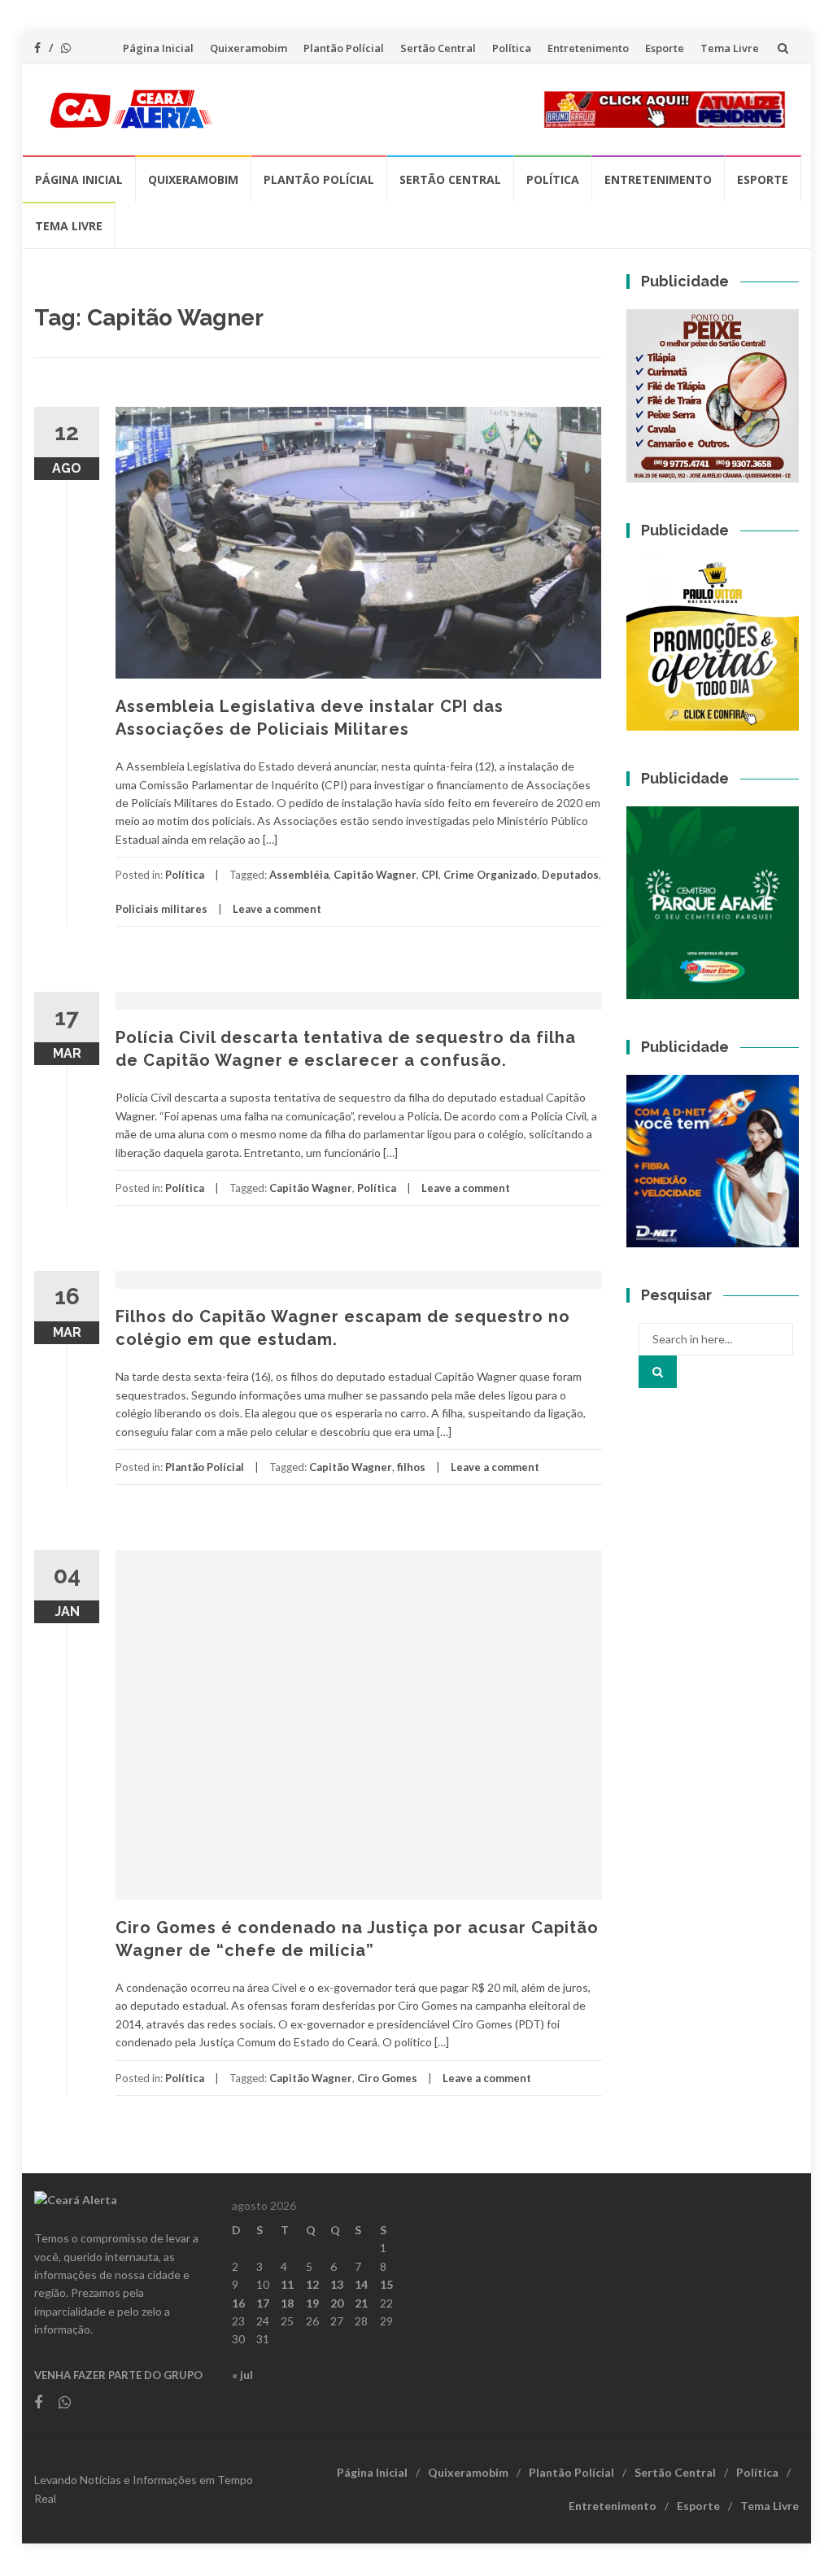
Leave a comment (277, 909)
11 (287, 2284)
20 (337, 2303)
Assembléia (299, 875)
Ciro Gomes (387, 2078)
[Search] (658, 1372)
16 (238, 2303)
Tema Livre (730, 48)
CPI (430, 875)
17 (263, 2303)
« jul (242, 2375)
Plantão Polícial (344, 48)
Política (512, 48)
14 (361, 2284)
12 (312, 2284)
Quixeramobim (249, 48)
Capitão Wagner (375, 875)
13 (337, 2284)
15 (386, 2284)
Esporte (665, 48)
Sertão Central (438, 48)
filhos (411, 1467)
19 (312, 2303)
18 (287, 2303)
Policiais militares (161, 909)
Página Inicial (158, 48)
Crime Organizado (490, 875)
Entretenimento (588, 48)
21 (361, 2303)
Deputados (570, 875)
